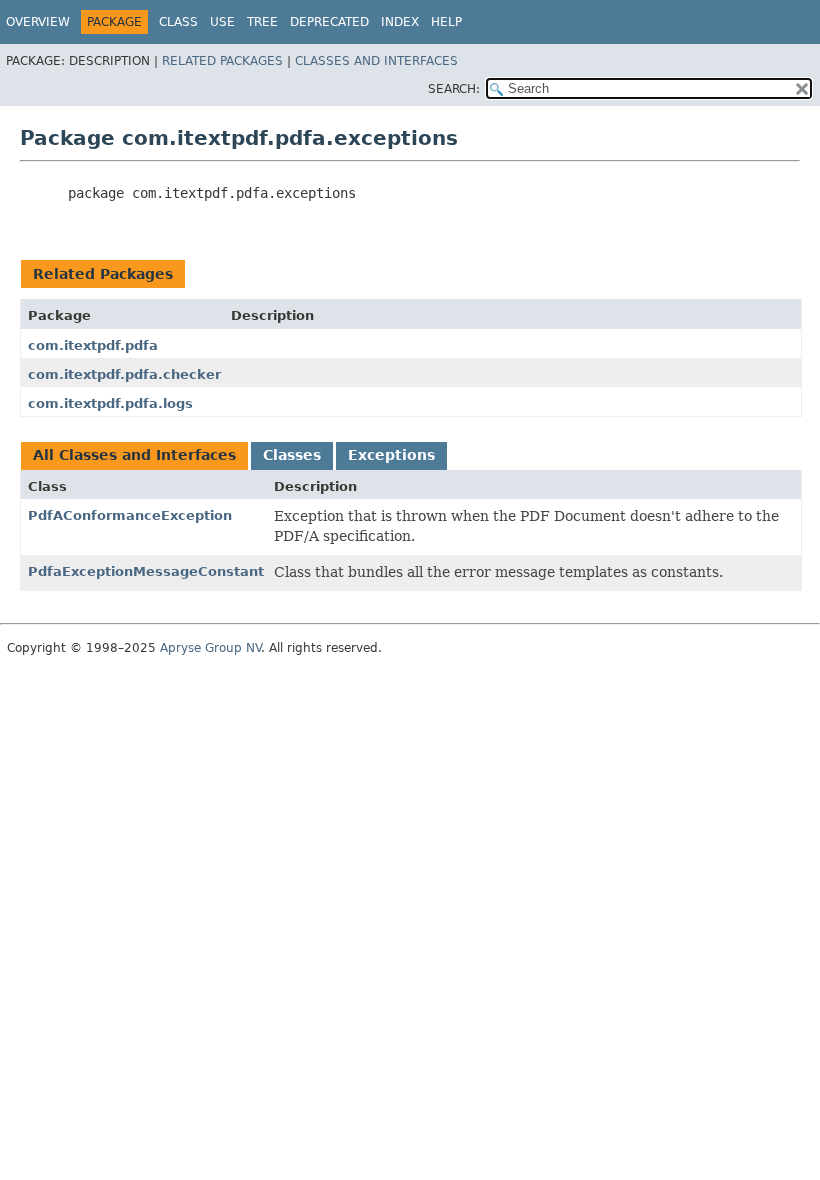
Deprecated (329, 22)
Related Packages (222, 61)
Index (400, 22)
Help (446, 22)
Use (222, 22)
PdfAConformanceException (130, 515)
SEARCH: (454, 89)
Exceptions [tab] (391, 455)
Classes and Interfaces (376, 61)
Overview (38, 22)
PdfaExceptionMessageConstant (146, 571)
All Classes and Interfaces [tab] (134, 455)
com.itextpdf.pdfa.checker (124, 374)
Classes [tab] (292, 455)
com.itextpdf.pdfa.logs (110, 403)
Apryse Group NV (210, 648)
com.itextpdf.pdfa (93, 345)
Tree (262, 22)
